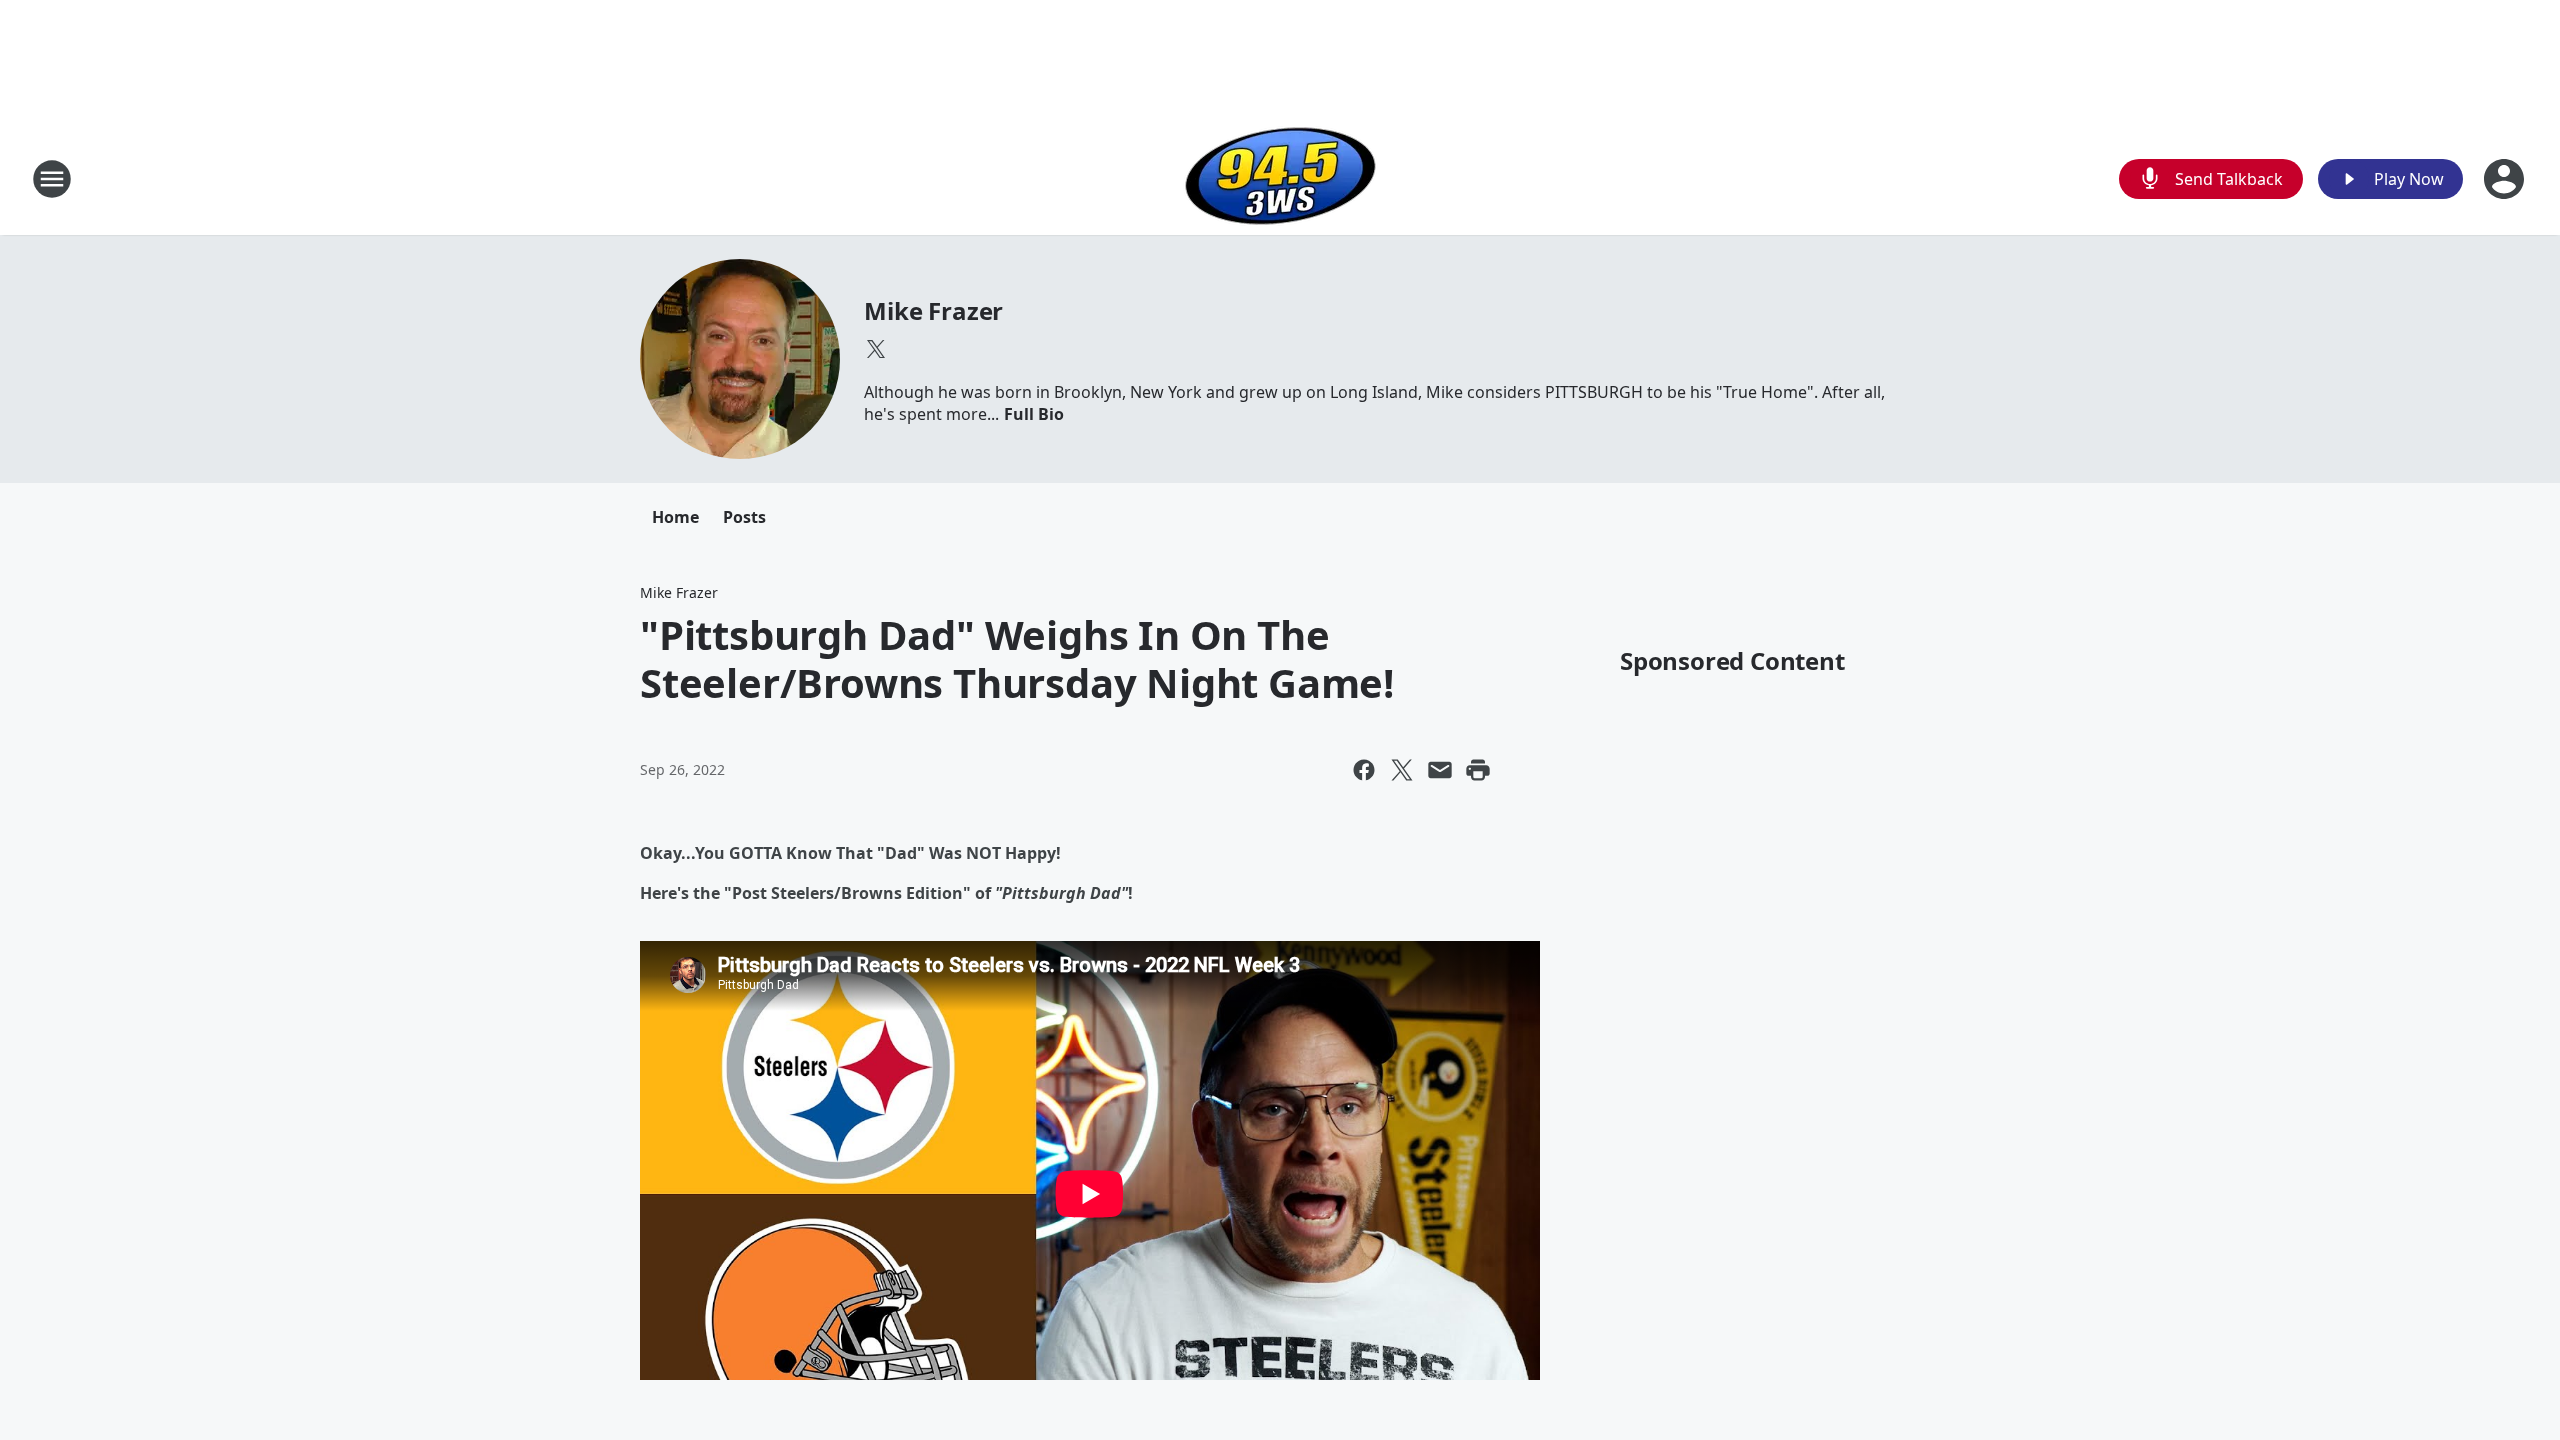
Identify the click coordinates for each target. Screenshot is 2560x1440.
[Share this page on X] (1402, 770)
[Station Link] (1280, 178)
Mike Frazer (933, 310)
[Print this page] (1478, 770)
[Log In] (2506, 179)
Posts (744, 517)
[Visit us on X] (876, 349)
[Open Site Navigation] (52, 179)
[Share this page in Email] (1440, 770)
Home (675, 517)
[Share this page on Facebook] (1364, 770)
